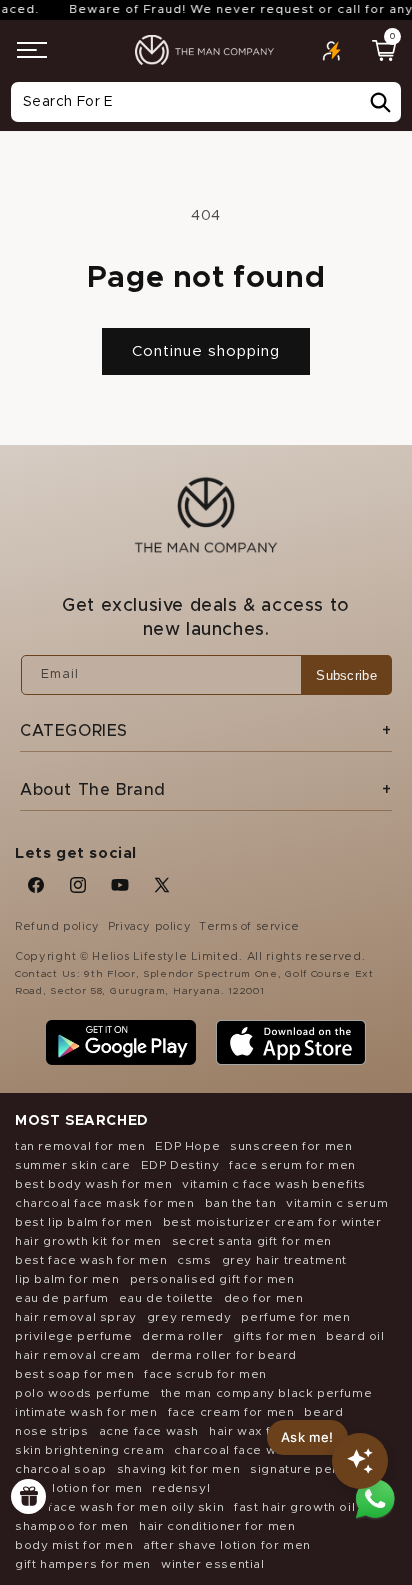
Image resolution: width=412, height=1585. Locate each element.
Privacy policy (149, 926)
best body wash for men (93, 1184)
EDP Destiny (180, 1165)
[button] (32, 50)
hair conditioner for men (217, 1526)
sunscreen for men (291, 1146)
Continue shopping (206, 351)
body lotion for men (78, 1488)
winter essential (213, 1564)
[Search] (380, 103)
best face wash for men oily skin (119, 1507)
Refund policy (57, 926)
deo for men (264, 1298)
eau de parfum (62, 1298)
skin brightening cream (89, 1450)
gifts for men (274, 1336)
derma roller (182, 1336)
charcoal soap (61, 1469)
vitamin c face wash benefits (274, 1184)
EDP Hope (187, 1146)
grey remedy (189, 1317)
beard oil (355, 1336)
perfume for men (295, 1317)
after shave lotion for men (227, 1545)
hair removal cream (78, 1355)
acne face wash (149, 1431)
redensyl (181, 1488)
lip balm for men (67, 1279)
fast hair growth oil (294, 1507)
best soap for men (74, 1374)
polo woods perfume (83, 1393)
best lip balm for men (84, 1222)
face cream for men (231, 1412)
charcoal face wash (236, 1450)
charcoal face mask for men (105, 1203)
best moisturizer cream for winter (272, 1222)
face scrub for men (205, 1374)
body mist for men (74, 1545)
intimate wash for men (86, 1412)
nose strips (52, 1431)
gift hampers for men (83, 1564)
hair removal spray (76, 1317)
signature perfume (310, 1469)
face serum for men (292, 1165)
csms (194, 1260)
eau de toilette (166, 1298)
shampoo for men (72, 1526)
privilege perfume (73, 1336)
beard (323, 1412)
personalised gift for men (212, 1279)
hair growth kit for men (88, 1241)
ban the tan (241, 1203)
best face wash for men (91, 1260)
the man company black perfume (266, 1393)
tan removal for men (80, 1146)
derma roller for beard (224, 1355)
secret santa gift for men (252, 1241)
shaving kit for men (178, 1469)
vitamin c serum (337, 1203)
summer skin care (73, 1165)
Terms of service (249, 926)
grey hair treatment (284, 1260)
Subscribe (346, 675)
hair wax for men (263, 1431)
